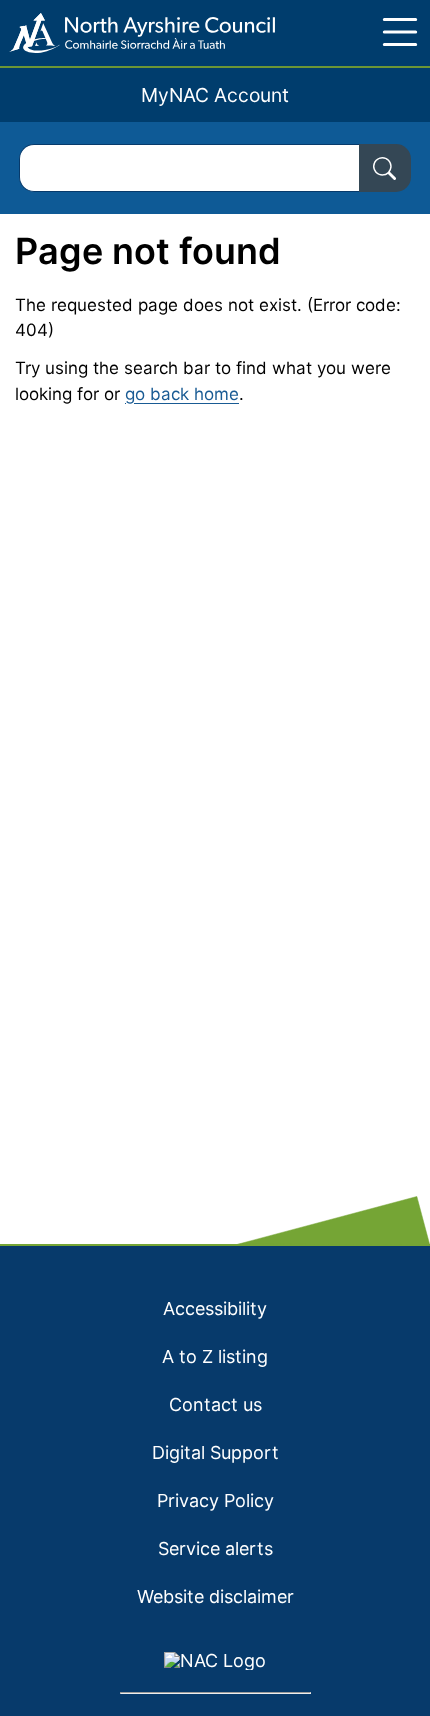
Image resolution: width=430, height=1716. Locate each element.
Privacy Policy (215, 1500)
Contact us (215, 1404)
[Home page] (137, 33)
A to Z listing (215, 1356)
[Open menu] (400, 32)
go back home (182, 394)
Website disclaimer (215, 1596)
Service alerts (215, 1548)
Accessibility (215, 1308)
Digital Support (215, 1452)
